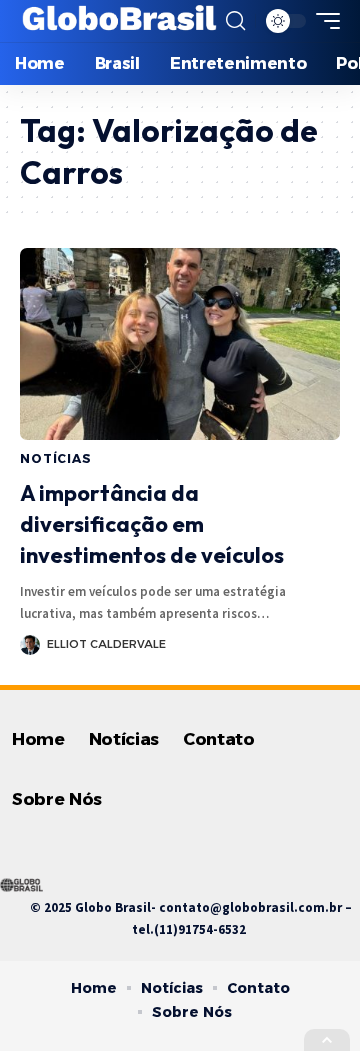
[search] (235, 21)
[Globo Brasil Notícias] (120, 21)
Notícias (56, 458)
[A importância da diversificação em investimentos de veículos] (180, 344)
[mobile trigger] (323, 21)
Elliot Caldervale (106, 644)
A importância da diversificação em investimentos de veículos (152, 524)
